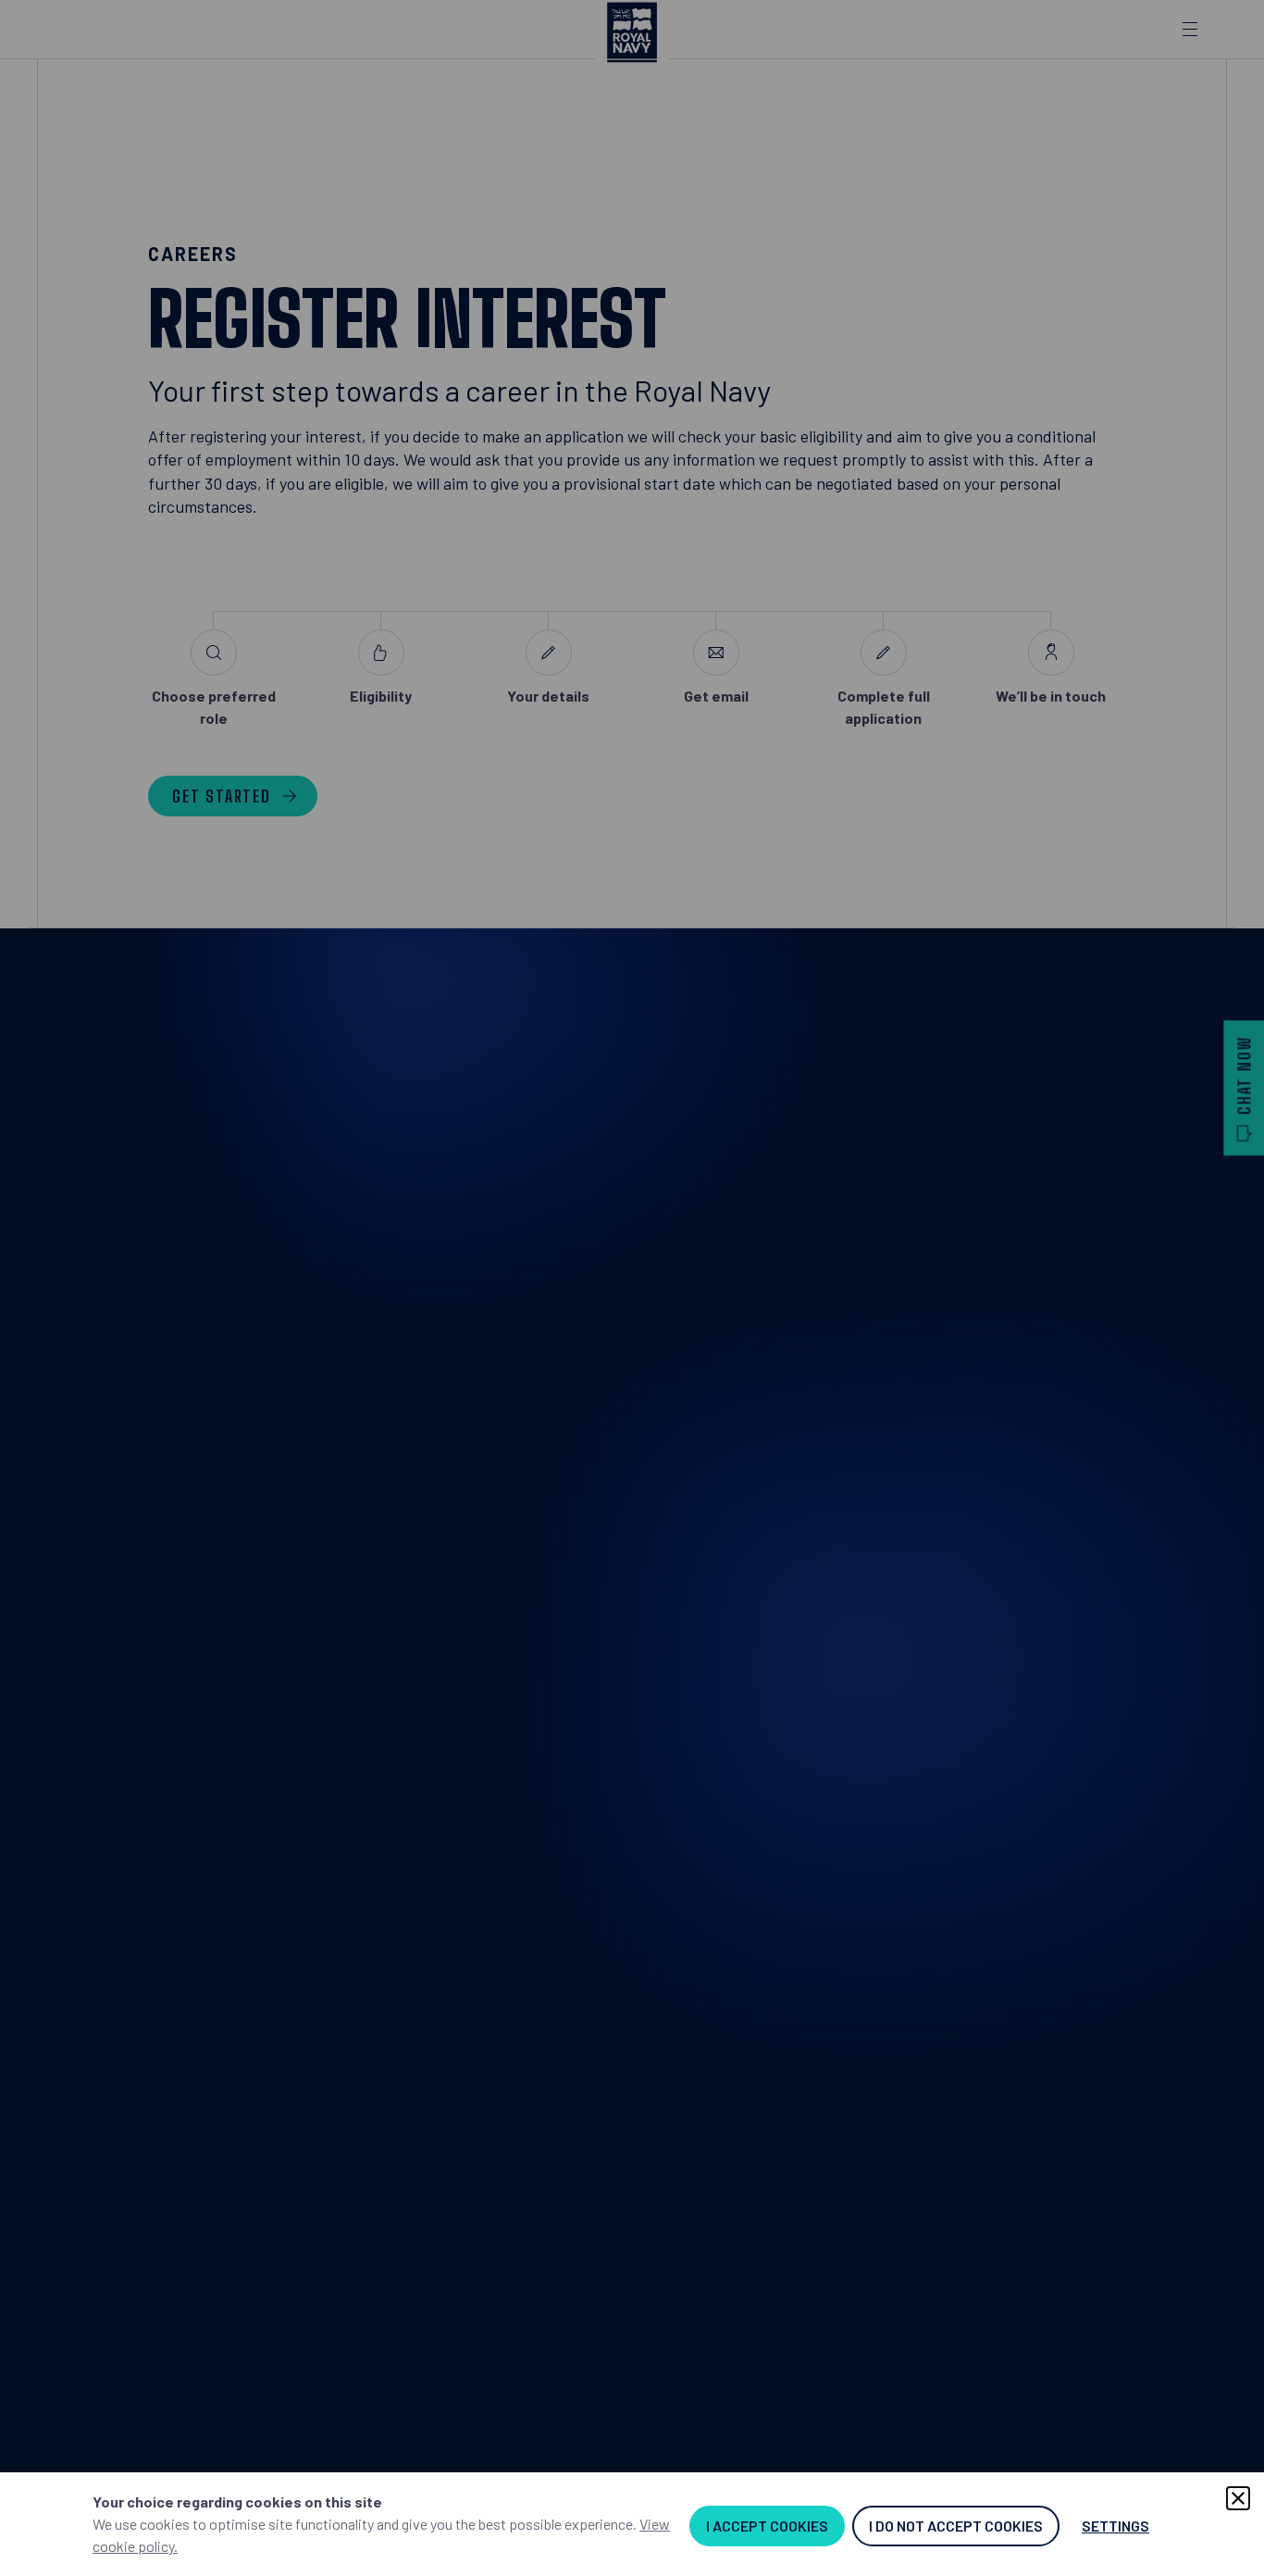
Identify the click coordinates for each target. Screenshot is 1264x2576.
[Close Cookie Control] (1238, 2498)
